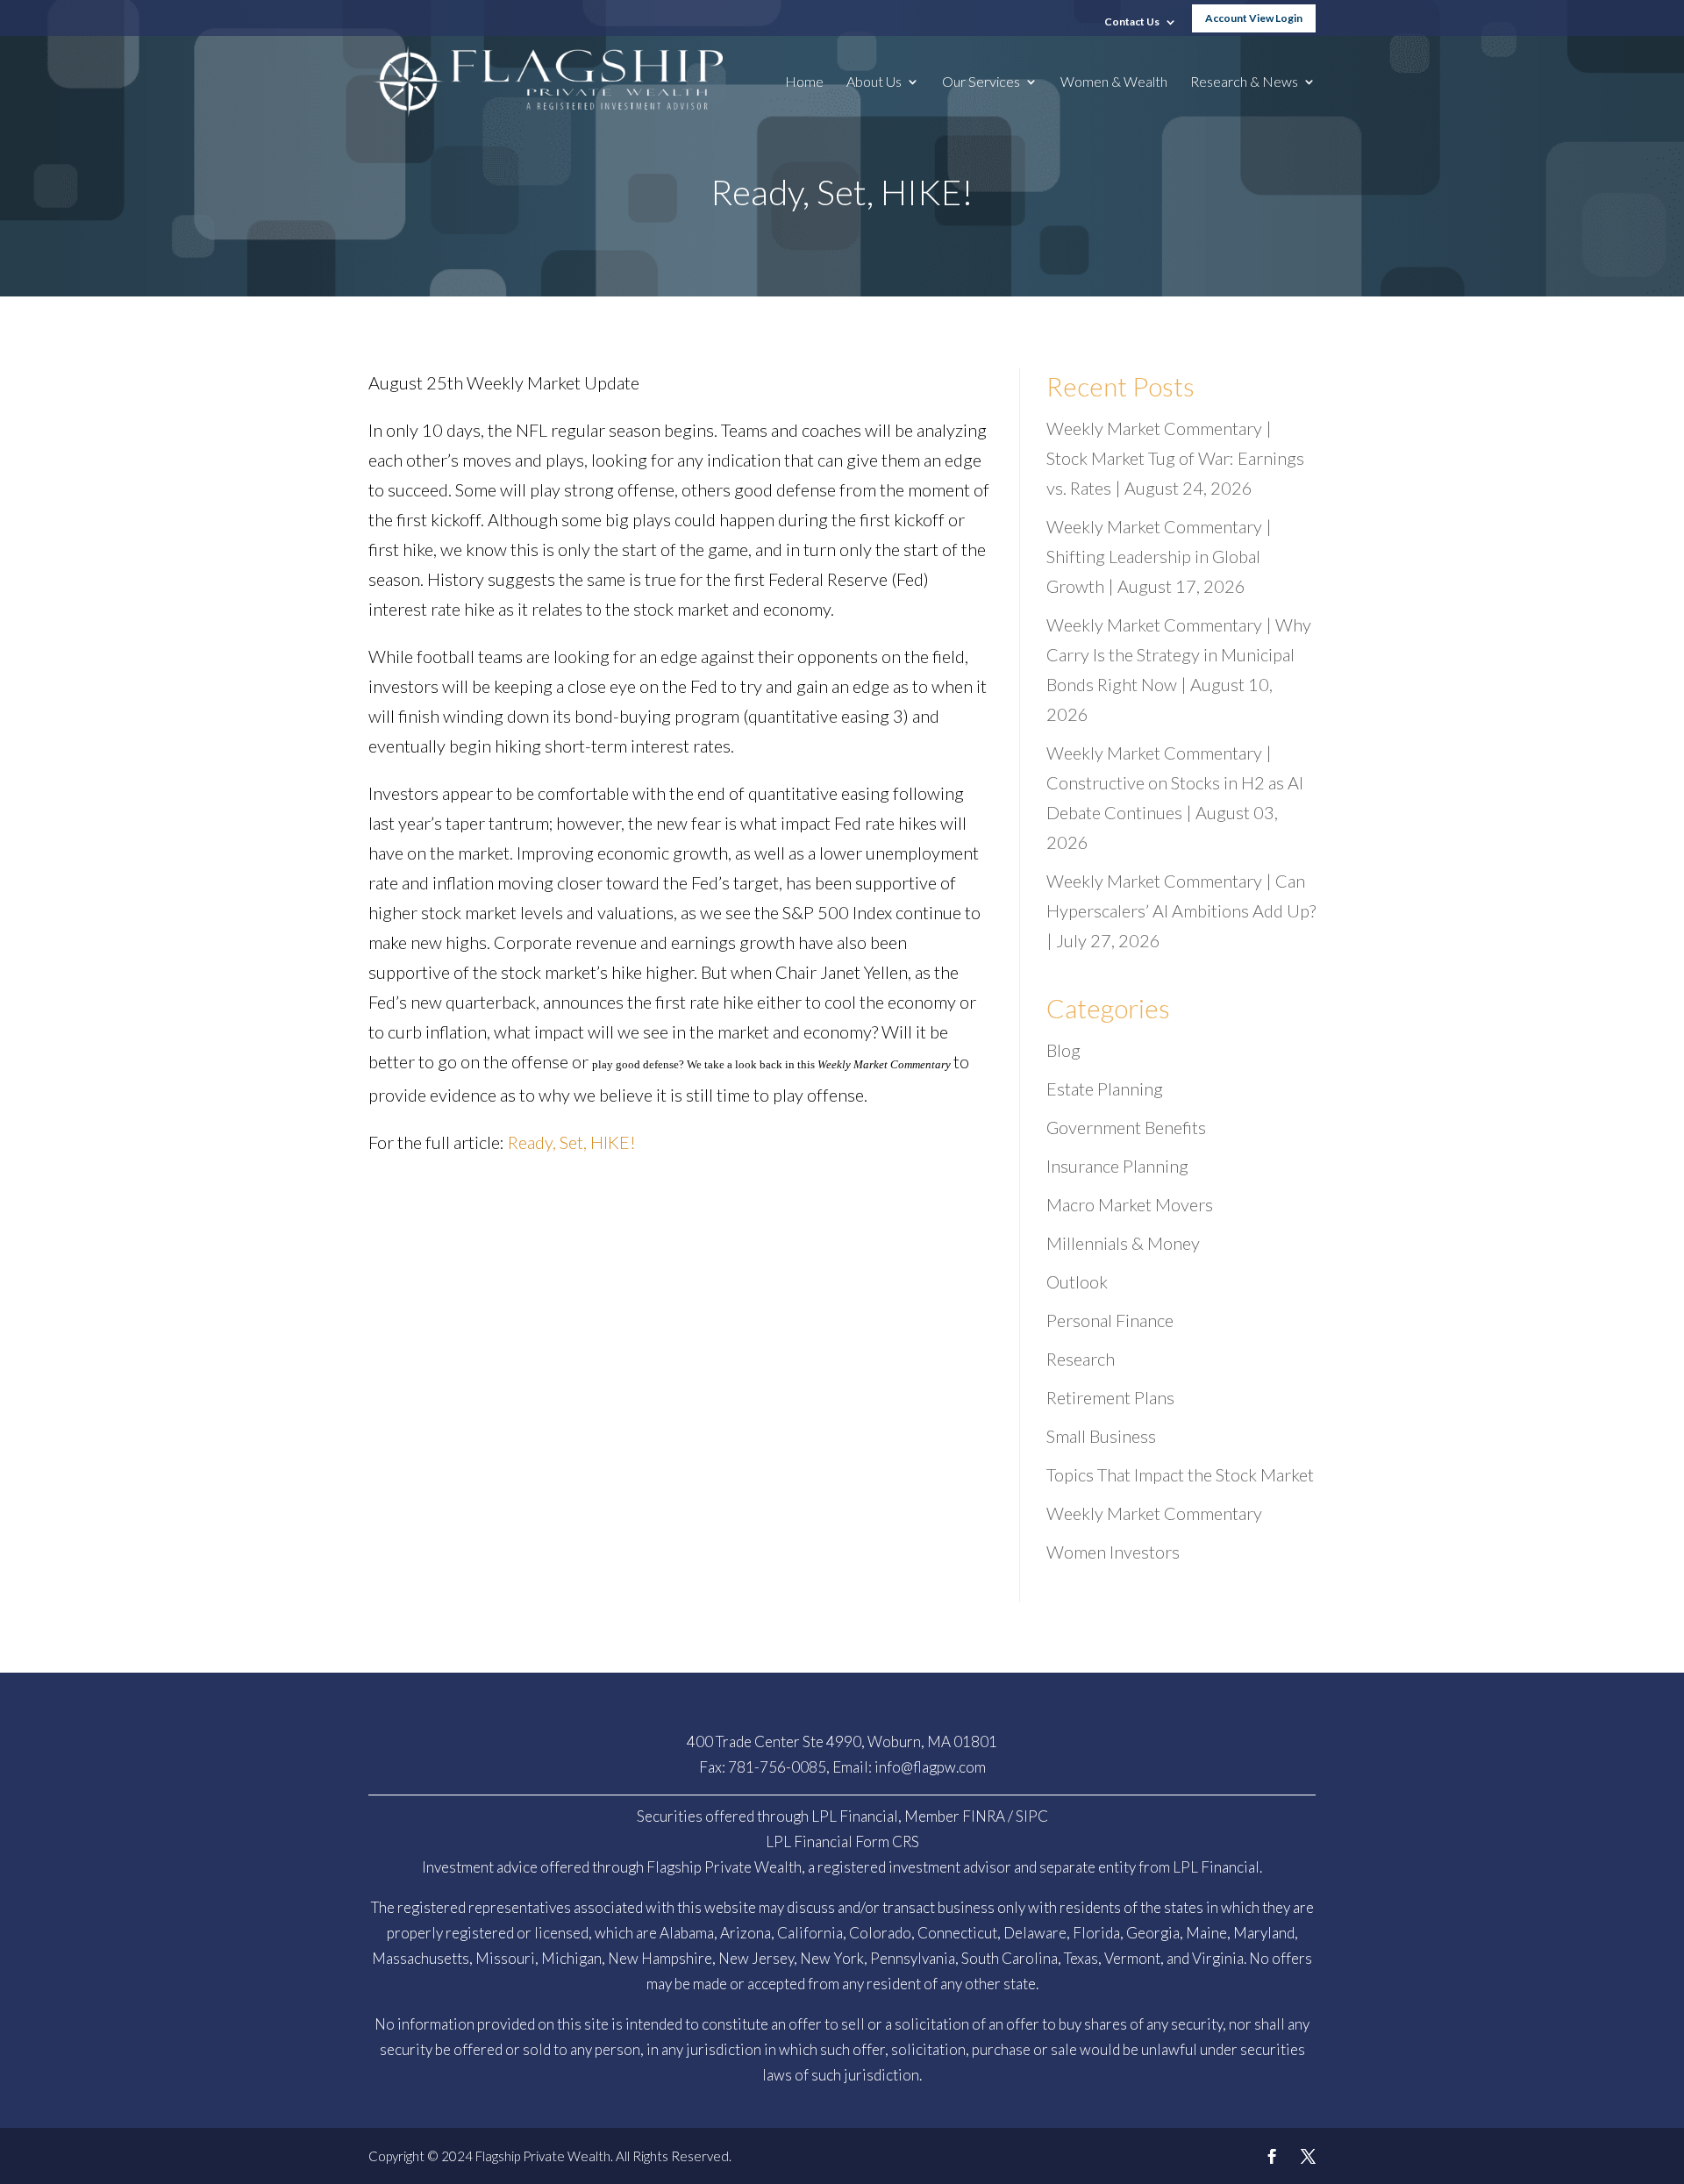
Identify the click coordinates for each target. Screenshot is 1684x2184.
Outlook (1077, 1281)
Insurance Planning (1117, 1166)
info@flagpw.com (930, 1767)
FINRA (984, 1816)
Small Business (1101, 1436)
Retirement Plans (1110, 1397)
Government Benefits (1126, 1127)
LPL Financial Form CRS (842, 1841)
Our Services (981, 82)
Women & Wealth (1114, 82)
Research (1081, 1359)
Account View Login (1254, 18)
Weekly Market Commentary (1154, 1513)
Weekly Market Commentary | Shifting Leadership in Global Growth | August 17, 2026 (1159, 556)
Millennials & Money (1123, 1243)
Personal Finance (1110, 1320)
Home (804, 82)
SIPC (1032, 1816)
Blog (1063, 1050)
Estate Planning (1105, 1088)
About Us (874, 82)
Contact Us (1132, 22)
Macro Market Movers (1130, 1204)
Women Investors (1113, 1552)
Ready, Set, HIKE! (572, 1142)
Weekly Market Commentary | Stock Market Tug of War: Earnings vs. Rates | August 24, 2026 (1175, 458)
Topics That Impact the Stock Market (1180, 1474)
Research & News (1244, 82)
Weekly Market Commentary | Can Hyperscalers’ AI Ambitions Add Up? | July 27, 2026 (1181, 910)
